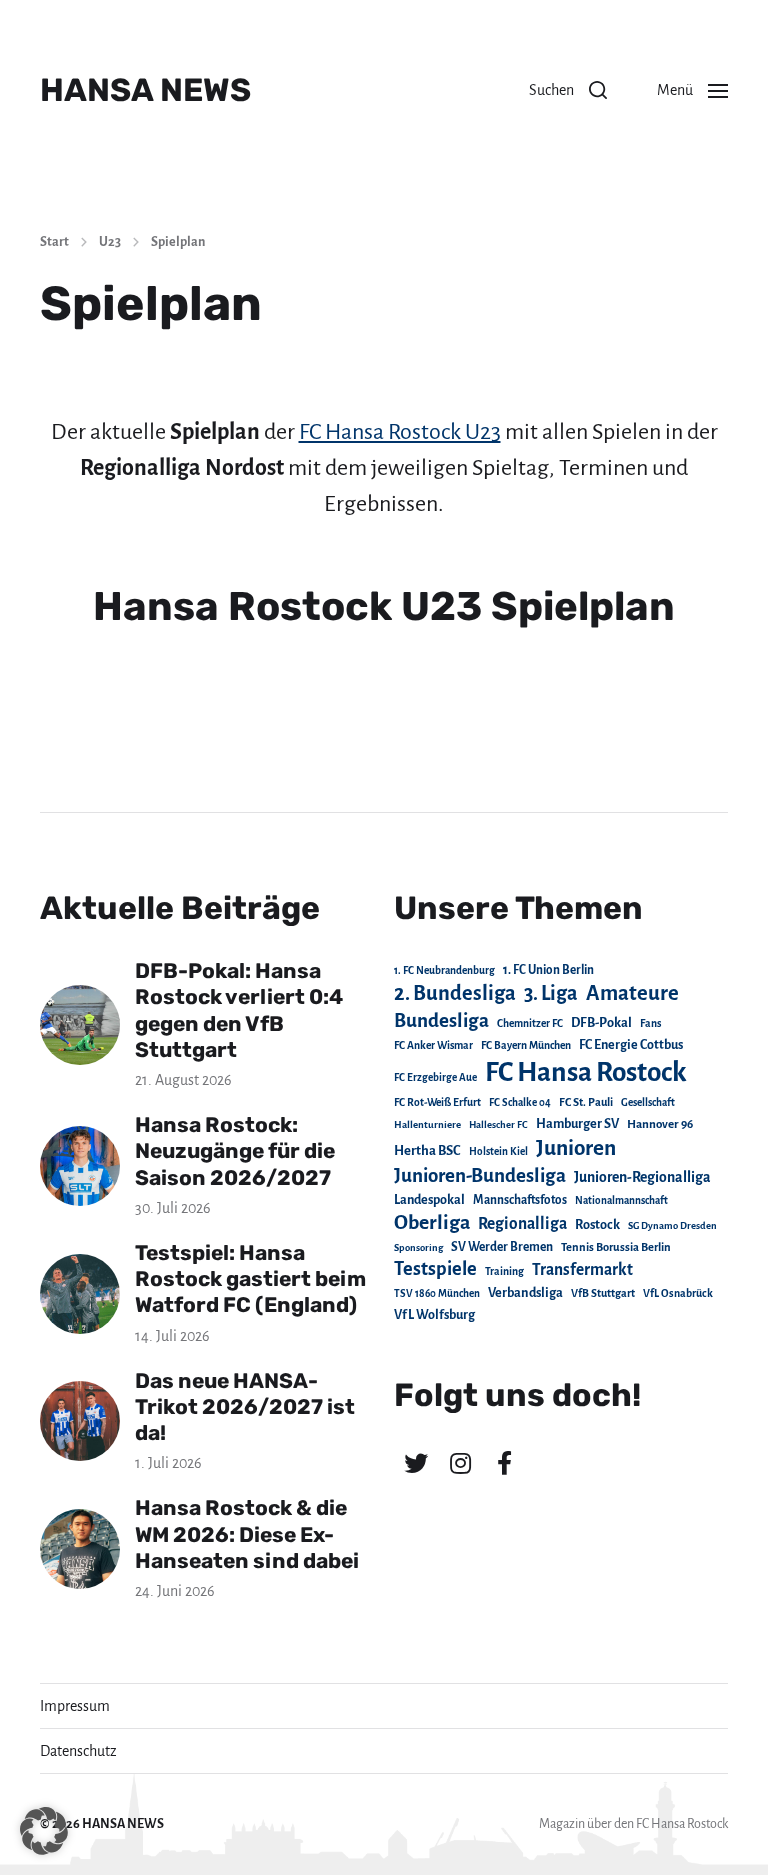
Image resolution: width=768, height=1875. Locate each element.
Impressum (75, 1706)
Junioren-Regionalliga (642, 1177)
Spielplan (178, 242)
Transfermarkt (582, 1269)
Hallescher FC (498, 1124)
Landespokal (429, 1200)
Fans (650, 1023)
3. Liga (551, 993)
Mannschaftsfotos (520, 1200)
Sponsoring (418, 1247)
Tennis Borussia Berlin (616, 1247)
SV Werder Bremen (502, 1247)
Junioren (576, 1148)
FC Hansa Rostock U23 (400, 432)
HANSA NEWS (145, 90)
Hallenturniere (427, 1124)
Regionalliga (522, 1223)
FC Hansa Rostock (586, 1072)
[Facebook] (504, 1463)
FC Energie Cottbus (631, 1045)
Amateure (632, 993)
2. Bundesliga (455, 993)
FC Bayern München (526, 1045)
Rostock (597, 1225)
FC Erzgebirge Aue (435, 1077)
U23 (110, 242)
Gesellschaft (648, 1102)
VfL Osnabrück (678, 1293)
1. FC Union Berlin (548, 970)
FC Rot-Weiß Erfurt (437, 1102)
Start (54, 242)
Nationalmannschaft (621, 1200)
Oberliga (432, 1222)
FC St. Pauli (586, 1102)
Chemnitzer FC (530, 1023)
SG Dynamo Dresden (672, 1225)
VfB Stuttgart (603, 1293)
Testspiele (435, 1269)
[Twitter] (416, 1463)
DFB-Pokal (601, 1022)
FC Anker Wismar (433, 1045)
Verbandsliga (525, 1293)
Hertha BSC (427, 1150)
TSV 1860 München (437, 1293)
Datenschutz (78, 1751)
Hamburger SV (577, 1124)
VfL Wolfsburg (434, 1315)
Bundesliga (441, 1020)
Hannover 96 (660, 1124)
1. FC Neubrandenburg (444, 970)
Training (504, 1271)
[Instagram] (460, 1463)
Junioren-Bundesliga (480, 1175)
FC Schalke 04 (520, 1102)
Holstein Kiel (498, 1151)
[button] (568, 90)
